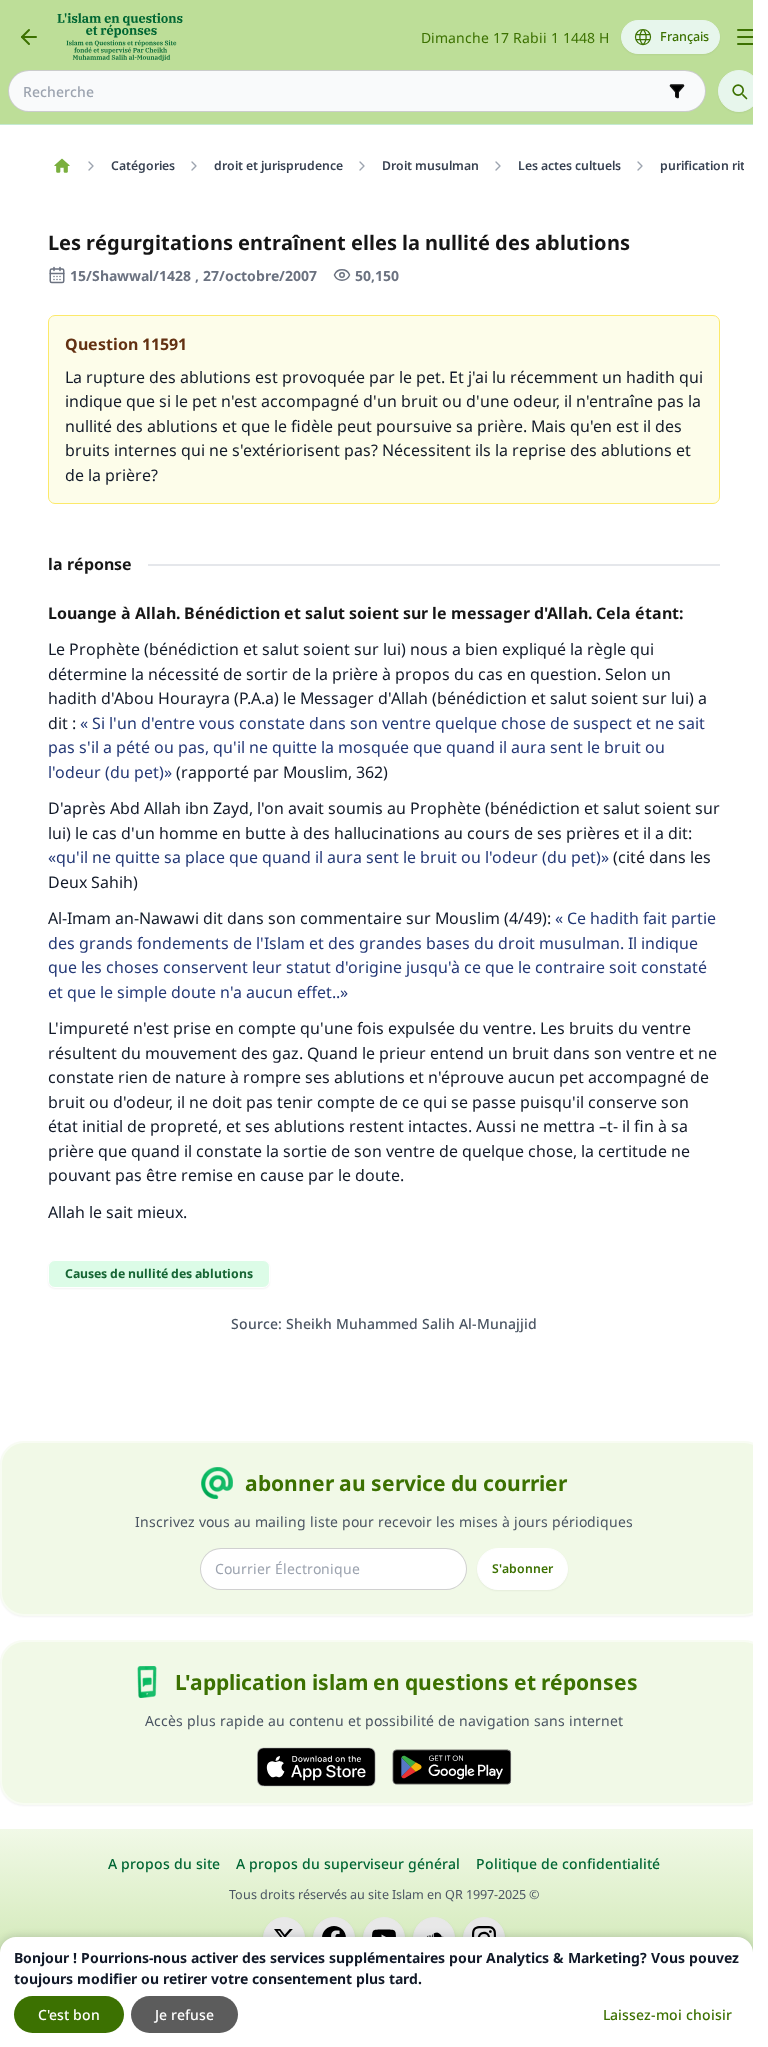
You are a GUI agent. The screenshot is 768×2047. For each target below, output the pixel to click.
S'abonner (522, 1568)
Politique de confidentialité (568, 1863)
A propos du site (164, 1863)
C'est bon (69, 2014)
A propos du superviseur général (348, 1863)
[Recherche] (739, 91)
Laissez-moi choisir (667, 2014)
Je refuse (184, 2014)
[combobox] (343, 91)
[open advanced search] (677, 91)
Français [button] (684, 36)
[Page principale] (61, 166)
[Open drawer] (746, 37)
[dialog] (376, 1992)
